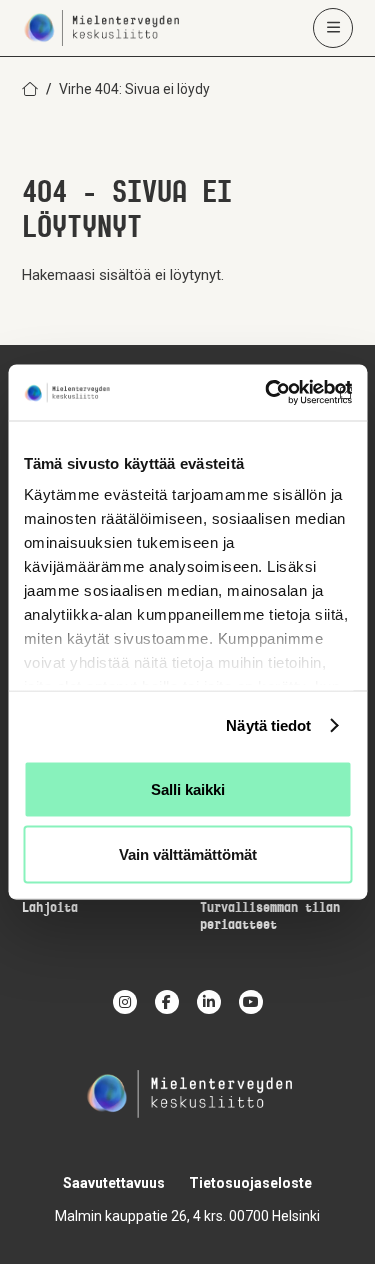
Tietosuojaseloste (250, 1183)
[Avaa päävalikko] (333, 28)
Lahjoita (50, 908)
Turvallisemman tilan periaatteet (270, 917)
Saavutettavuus (114, 1183)
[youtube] (251, 1002)
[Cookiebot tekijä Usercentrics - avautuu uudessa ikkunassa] (267, 393)
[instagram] (125, 1002)
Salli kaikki (188, 788)
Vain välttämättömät (188, 854)
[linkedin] (209, 1002)
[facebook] (167, 1002)
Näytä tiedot (268, 725)
